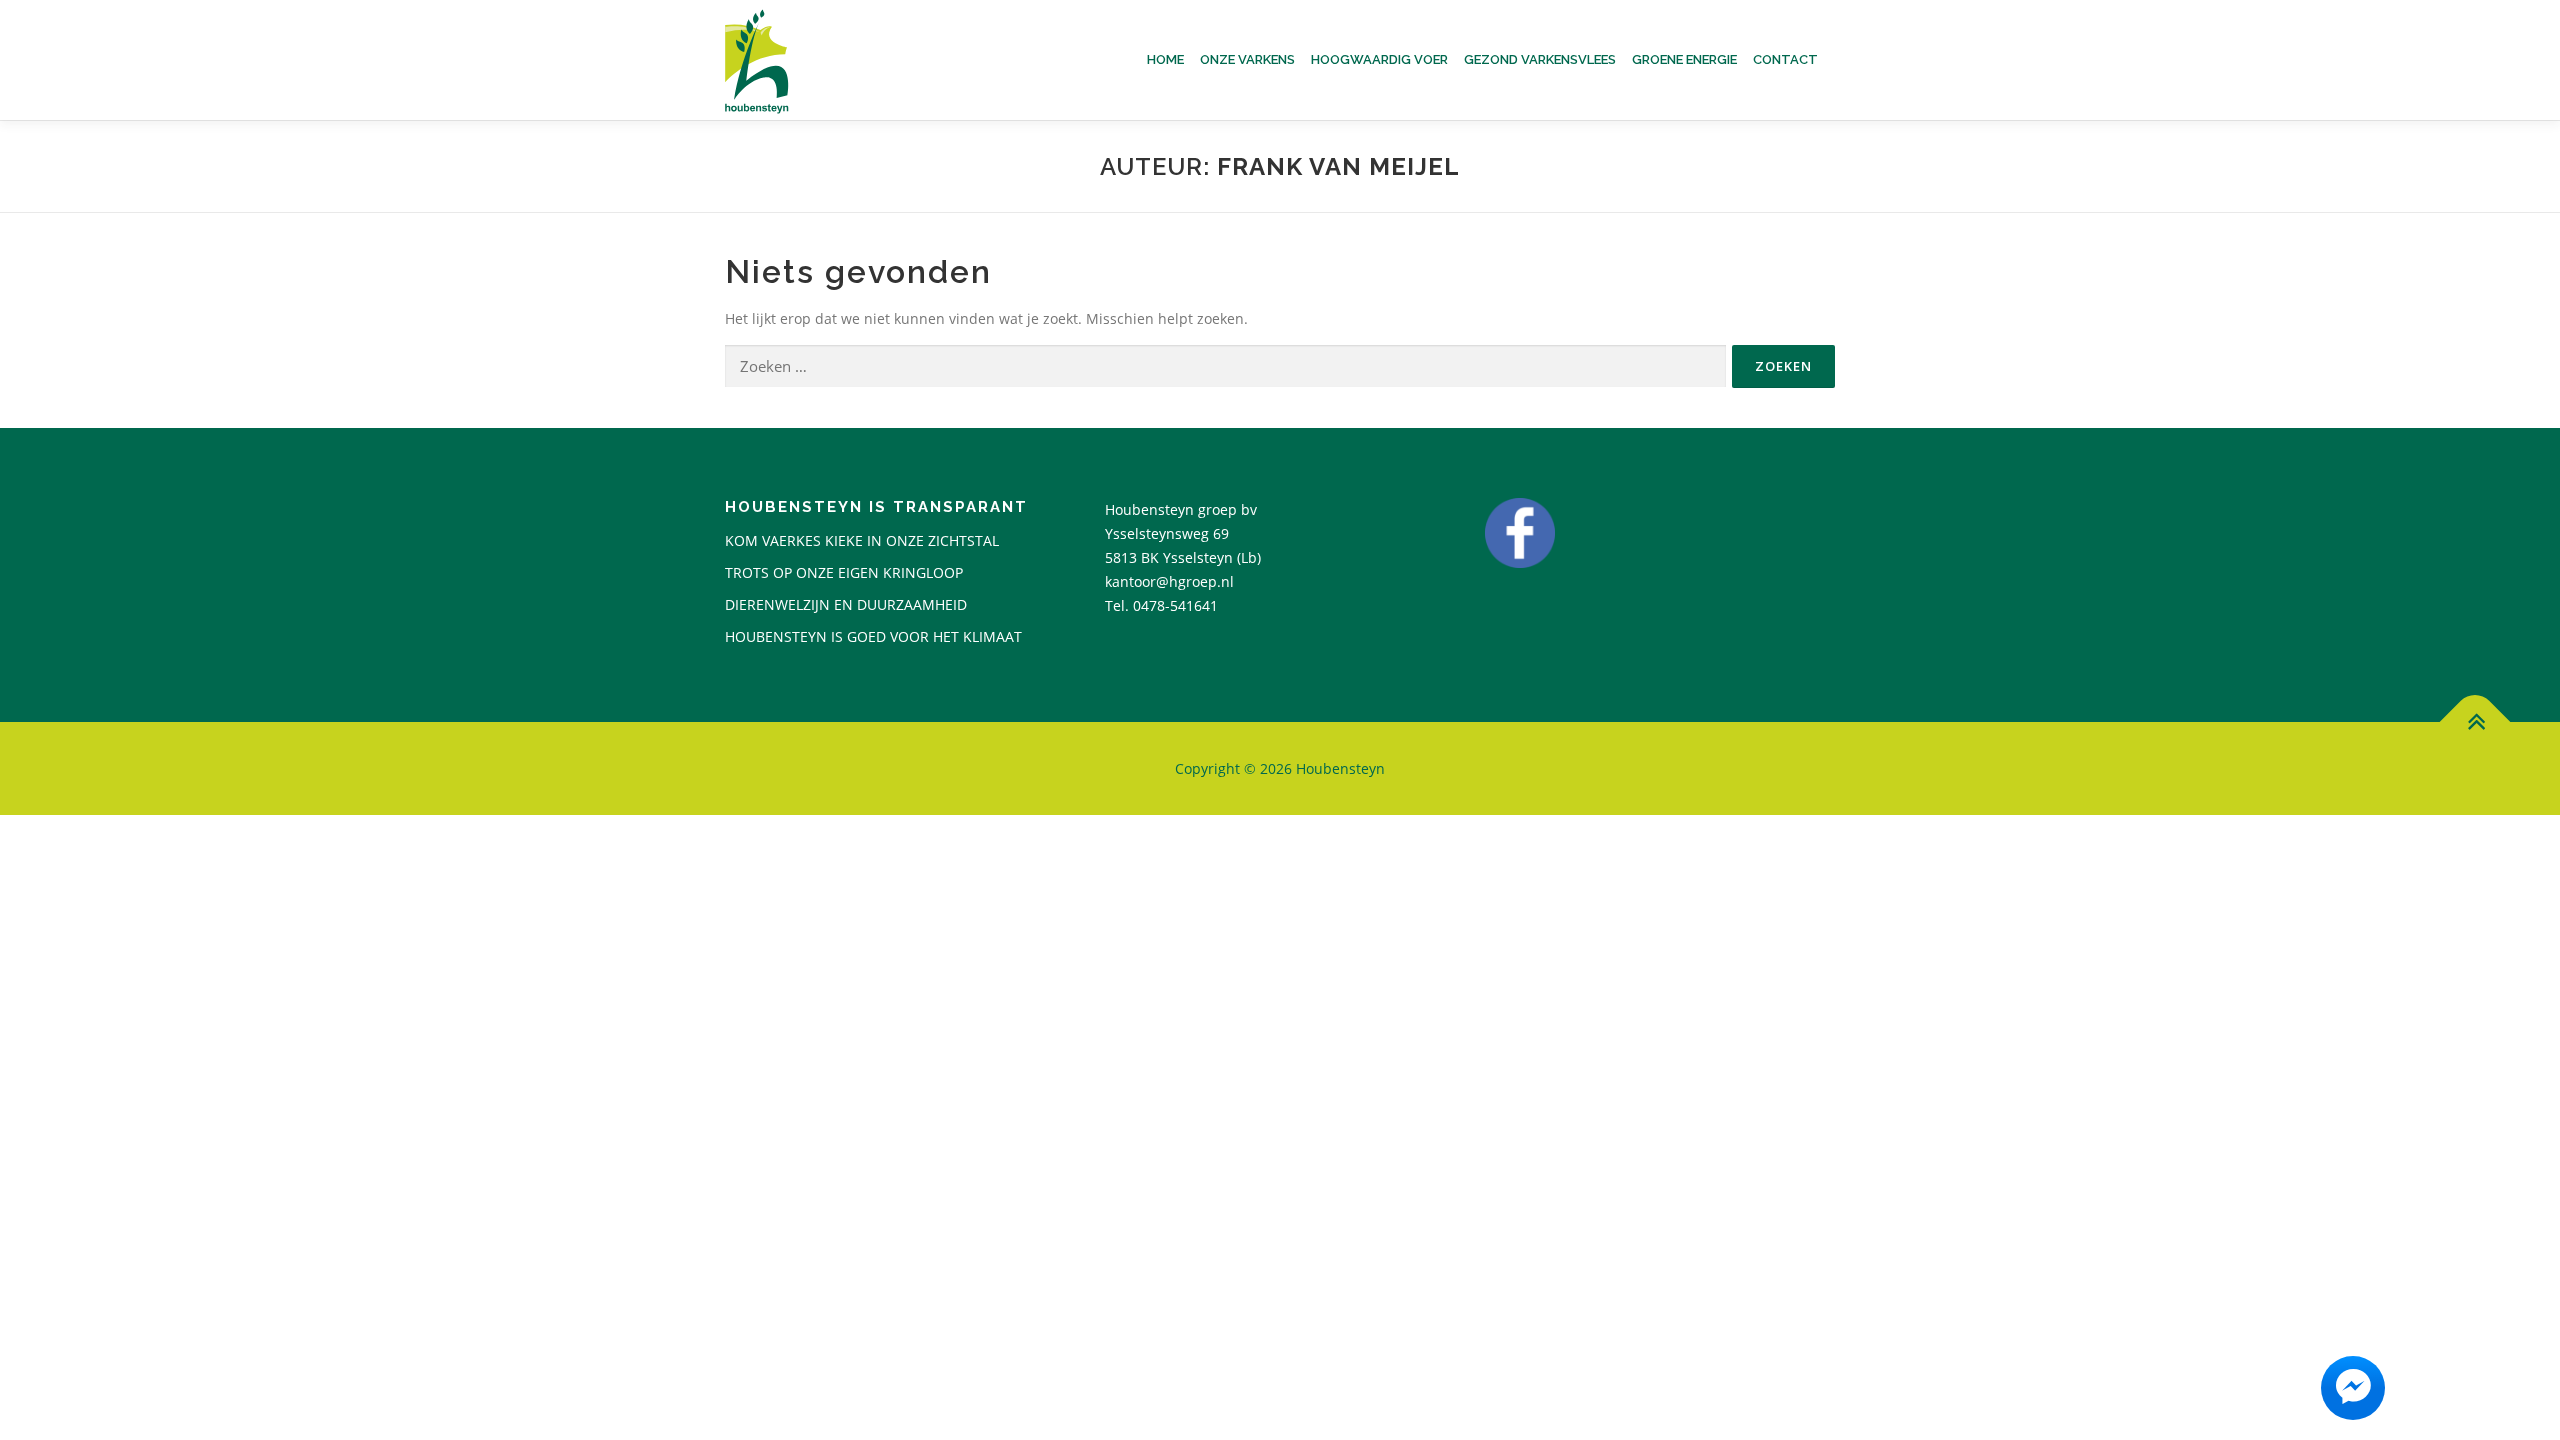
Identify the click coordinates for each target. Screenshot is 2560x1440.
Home (1165, 59)
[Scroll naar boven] (2475, 721)
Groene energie (1684, 59)
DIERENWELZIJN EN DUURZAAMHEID (846, 604)
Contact (1785, 59)
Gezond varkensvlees (1540, 59)
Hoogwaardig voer (1379, 59)
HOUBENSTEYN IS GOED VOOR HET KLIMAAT (873, 636)
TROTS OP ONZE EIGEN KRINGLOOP (844, 572)
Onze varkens (1247, 59)
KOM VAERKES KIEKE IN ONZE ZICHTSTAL (862, 540)
